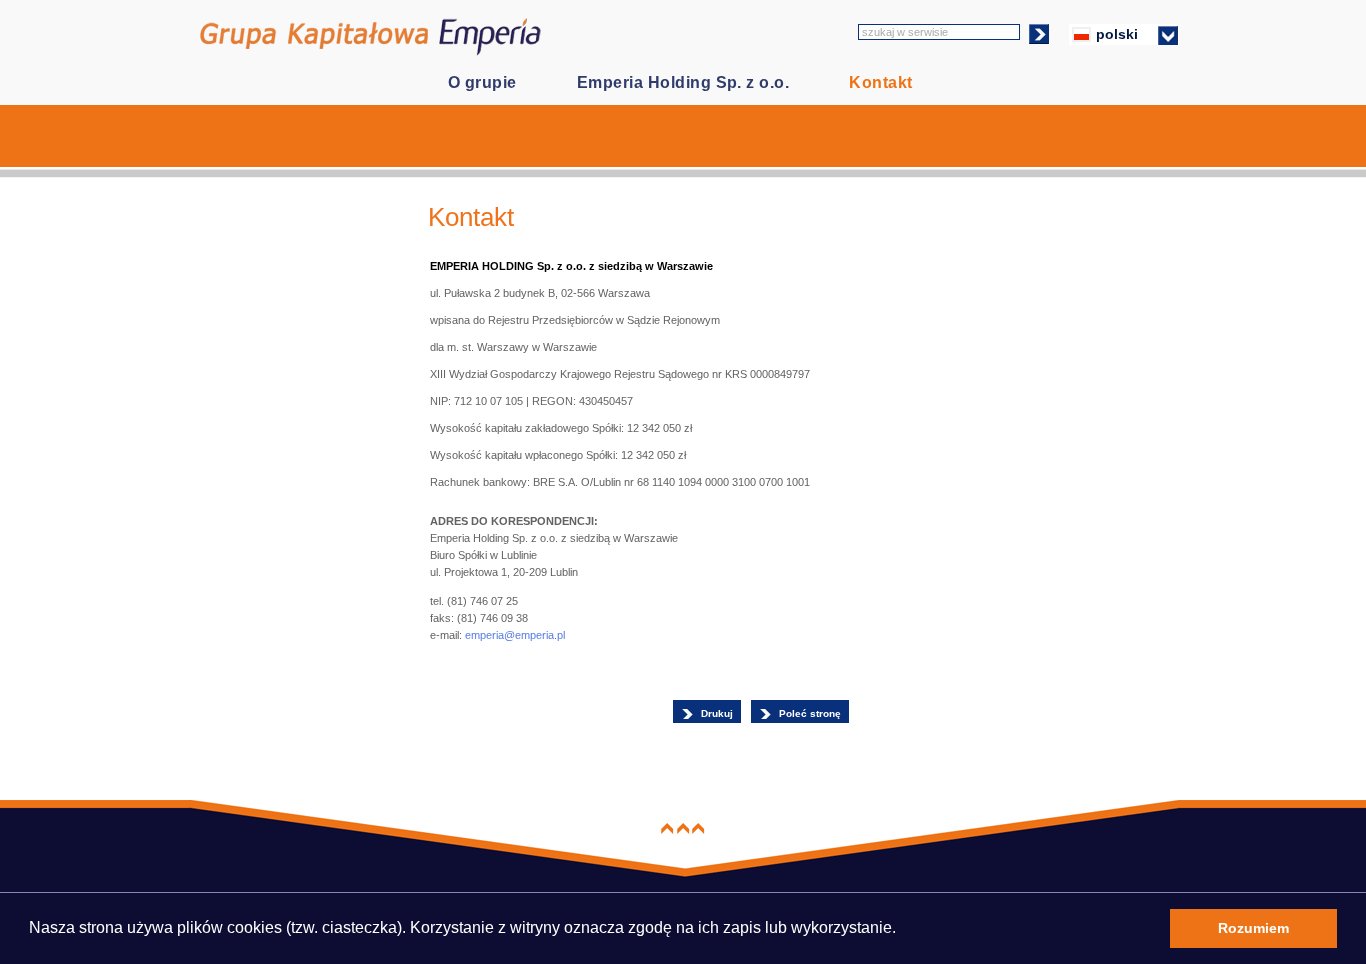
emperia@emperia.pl (515, 635)
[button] (902, 931)
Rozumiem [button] (1253, 928)
